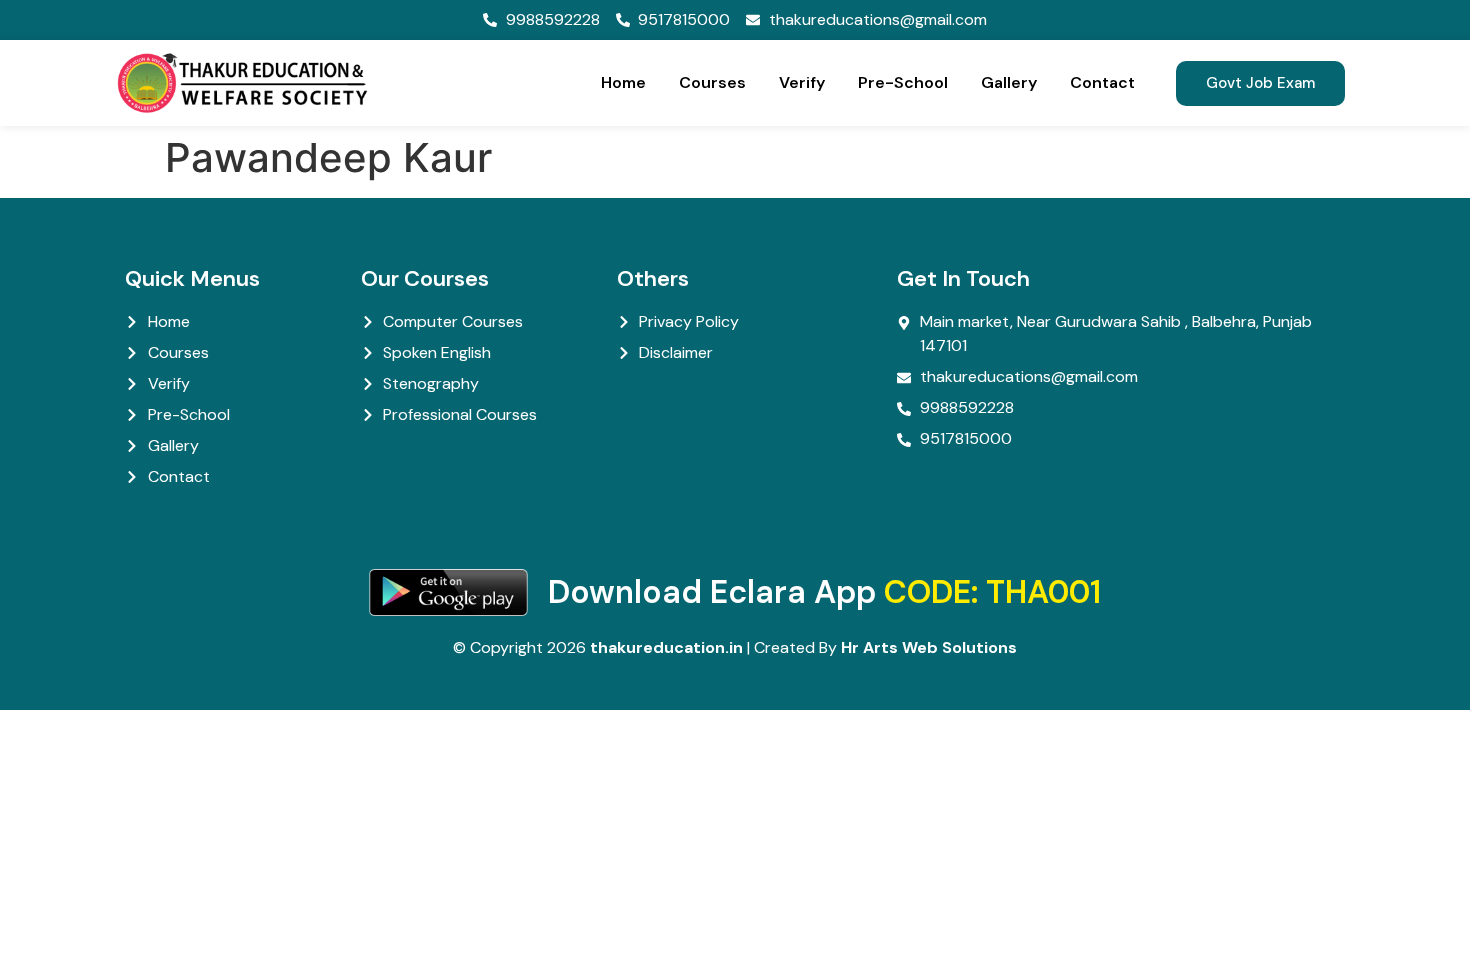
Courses (712, 82)
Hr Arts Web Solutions (929, 647)
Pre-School (903, 82)
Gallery (1009, 82)
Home (623, 82)
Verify (802, 82)
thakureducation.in (666, 647)
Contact (1102, 82)
